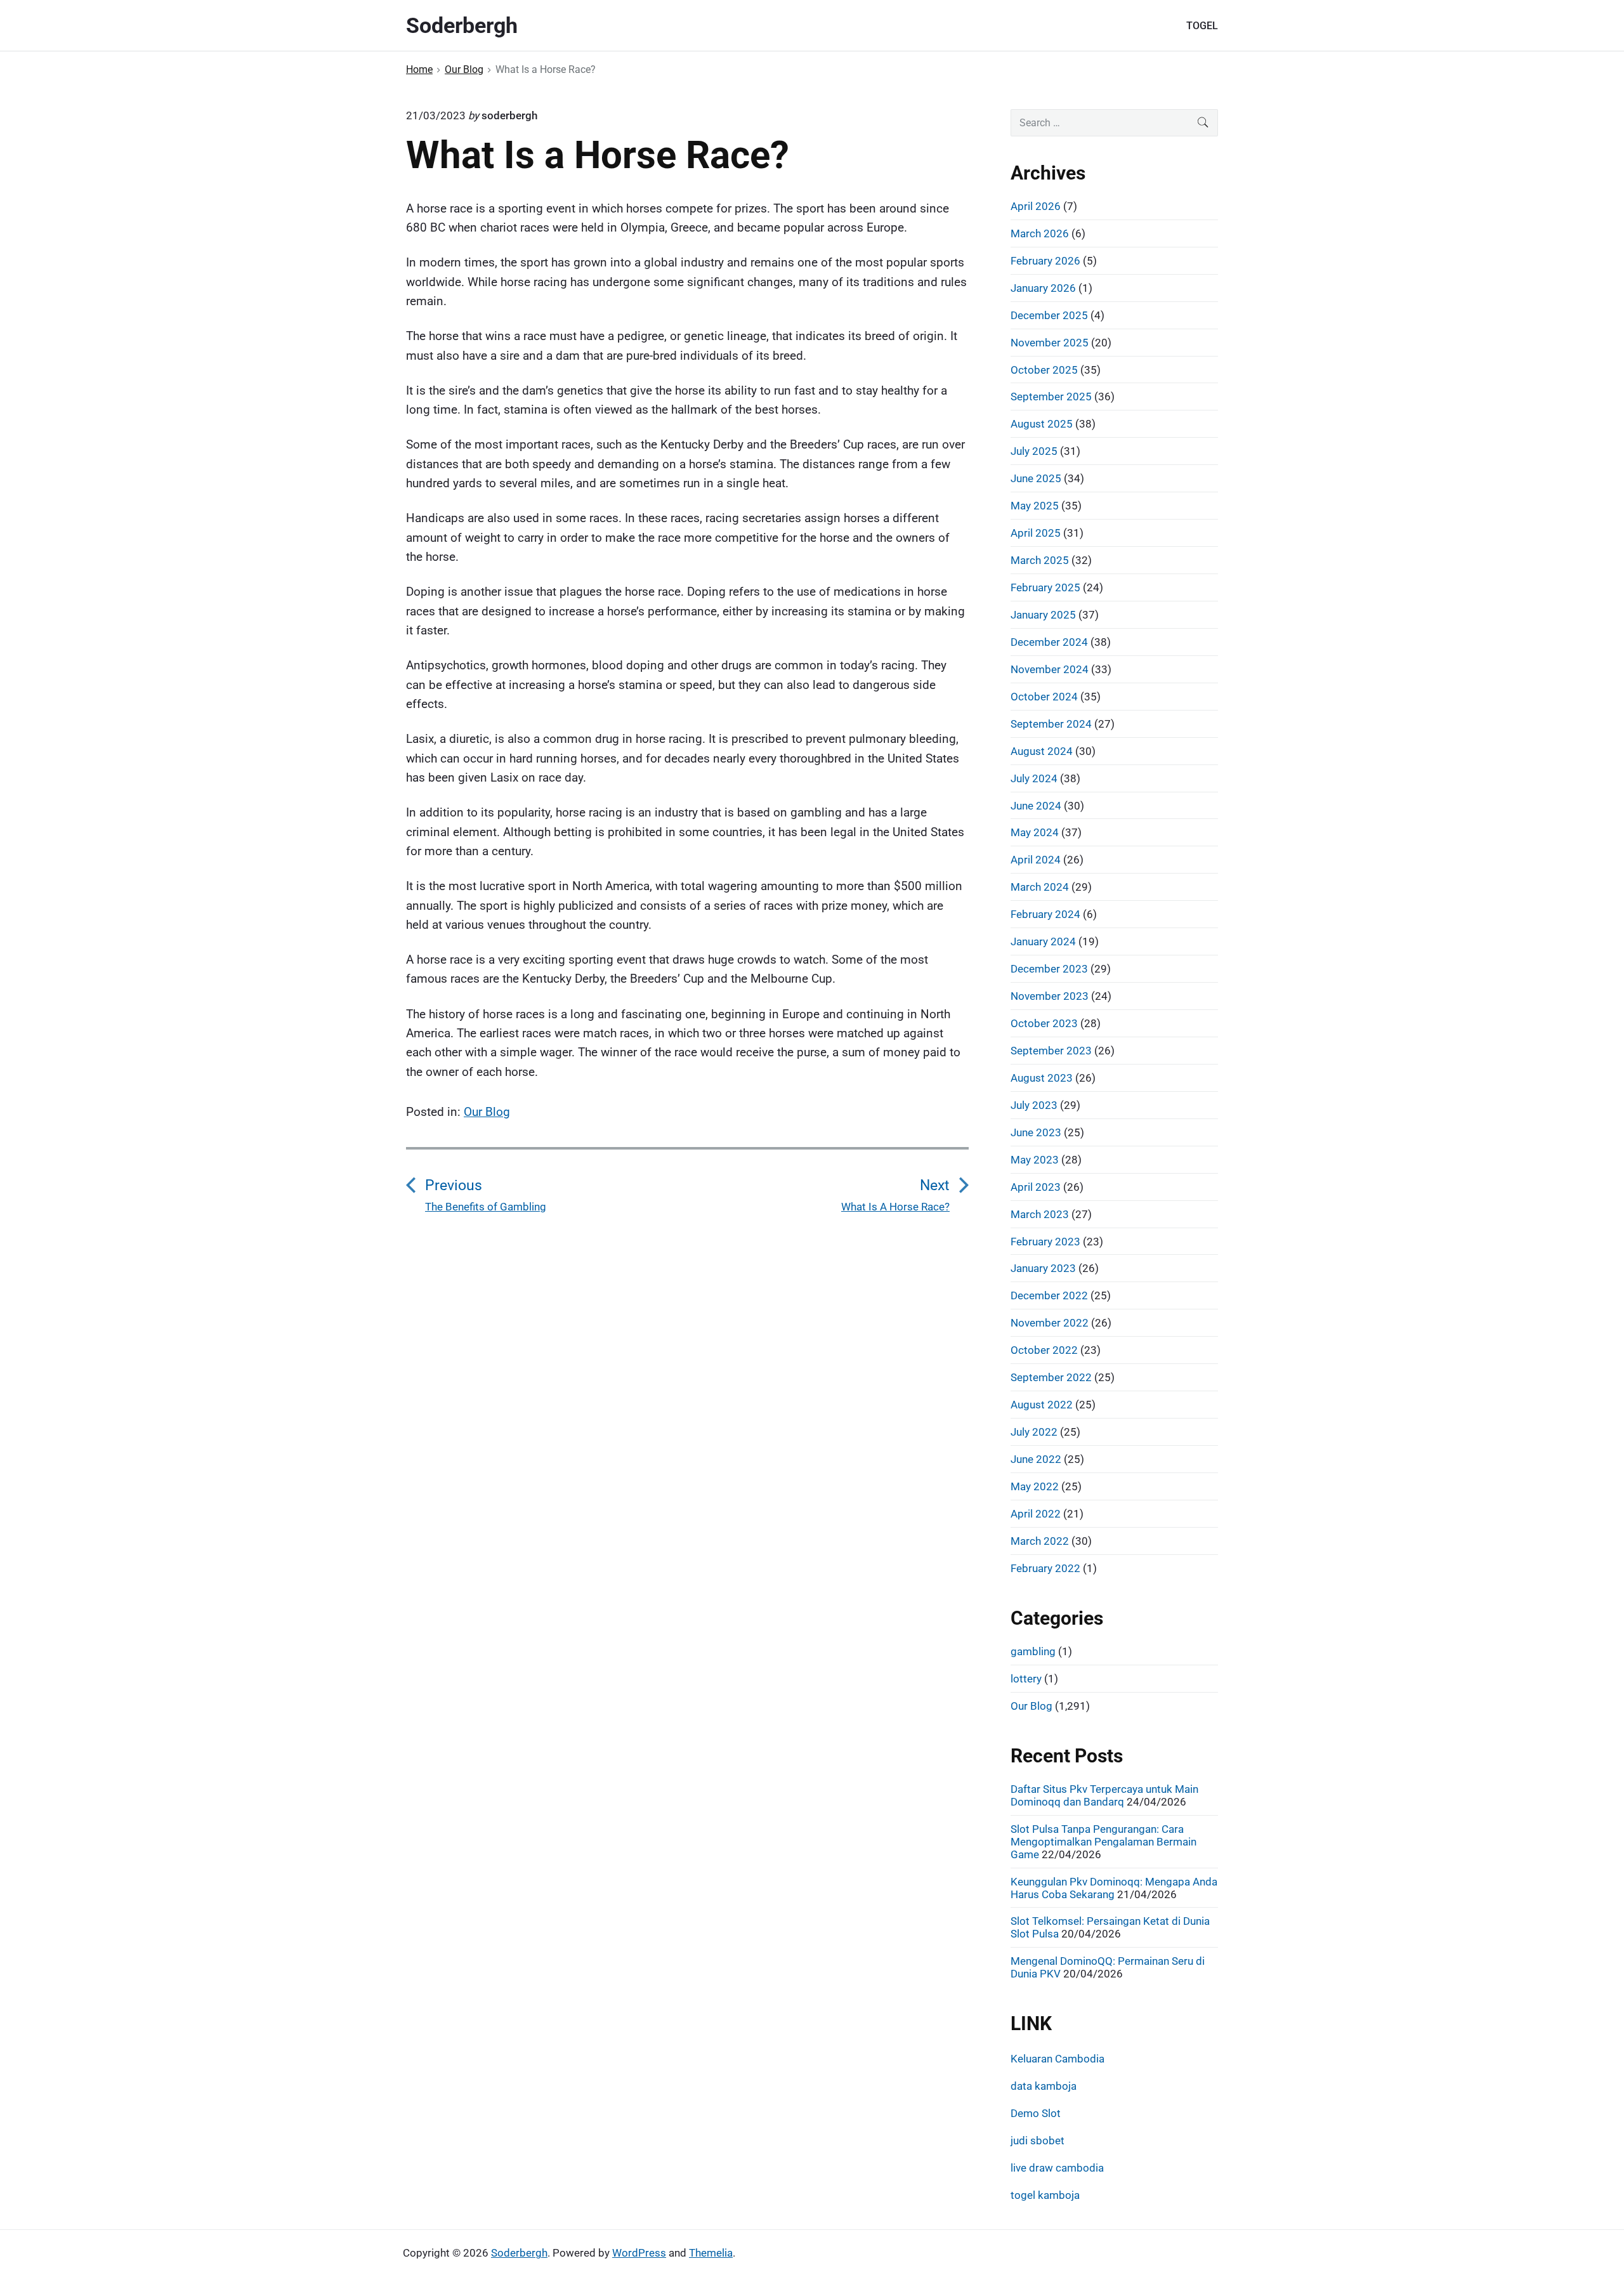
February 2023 (1045, 1242)
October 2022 (1044, 1350)
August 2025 (1042, 424)
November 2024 (1050, 669)
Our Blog (487, 1112)
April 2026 (1036, 206)
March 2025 (1040, 560)
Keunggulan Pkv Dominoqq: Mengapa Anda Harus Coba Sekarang (1114, 1888)
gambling (1033, 1651)
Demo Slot (1036, 2113)
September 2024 (1051, 724)
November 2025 (1050, 343)
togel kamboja (1045, 2195)
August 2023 (1042, 1078)
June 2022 (1036, 1459)
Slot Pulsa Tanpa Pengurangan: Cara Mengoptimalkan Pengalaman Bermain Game (1103, 1842)
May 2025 (1035, 506)
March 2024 (1040, 887)
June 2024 (1036, 806)
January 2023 (1043, 1268)
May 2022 (1035, 1486)
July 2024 (1034, 778)
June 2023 (1036, 1132)
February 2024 (1045, 914)
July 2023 (1034, 1105)
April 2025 (1036, 533)
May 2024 (1035, 832)
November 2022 (1050, 1323)
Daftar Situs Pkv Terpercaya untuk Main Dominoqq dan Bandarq (1104, 1795)
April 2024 (1036, 860)
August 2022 (1042, 1405)
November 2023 (1050, 996)
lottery (1026, 1679)
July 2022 (1034, 1432)
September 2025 (1051, 397)
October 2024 (1044, 697)
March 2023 (1040, 1214)
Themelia (711, 2253)
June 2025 (1036, 478)
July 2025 (1034, 451)
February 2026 (1045, 261)
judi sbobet (1038, 2141)
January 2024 (1043, 941)
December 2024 (1049, 642)
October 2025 (1044, 370)
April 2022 (1036, 1514)
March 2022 (1040, 1541)
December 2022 (1049, 1295)
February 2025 (1045, 587)
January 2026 (1043, 288)
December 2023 (1049, 969)
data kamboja (1044, 2086)
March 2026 (1040, 233)
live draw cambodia (1057, 2168)
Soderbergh (519, 2253)
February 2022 (1045, 1568)
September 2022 (1051, 1377)
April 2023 (1036, 1187)
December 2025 (1049, 315)
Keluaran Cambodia (1058, 2059)
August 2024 (1042, 751)
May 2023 (1035, 1160)
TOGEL (1202, 26)
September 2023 (1051, 1051)
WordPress (639, 2253)
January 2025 (1043, 615)
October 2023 (1044, 1023)
